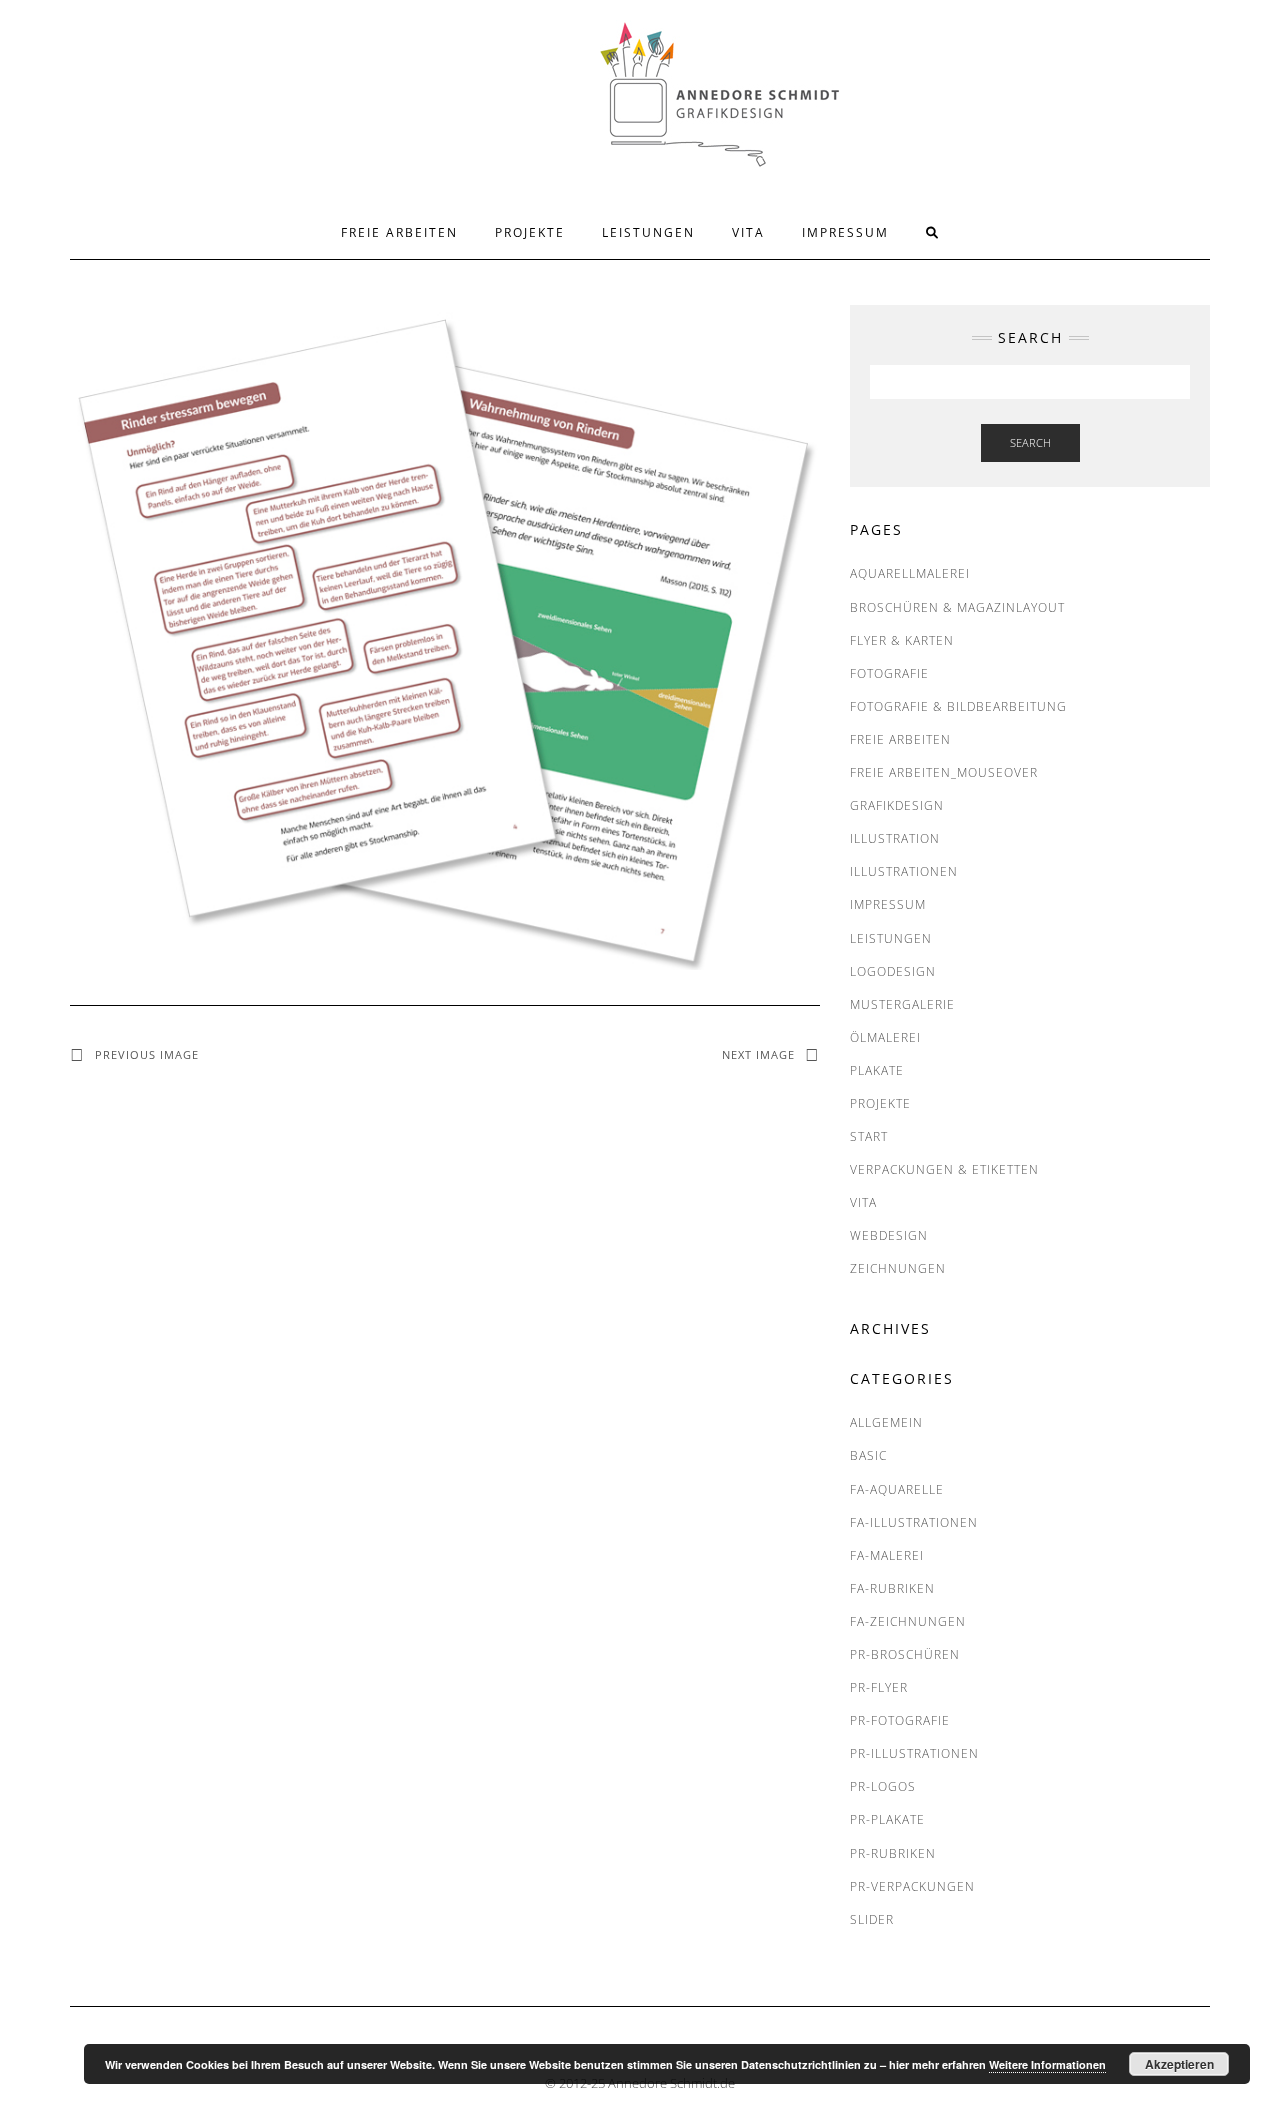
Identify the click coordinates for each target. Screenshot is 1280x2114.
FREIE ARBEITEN (399, 232)
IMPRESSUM (845, 232)
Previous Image (147, 1054)
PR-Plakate (887, 1819)
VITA (748, 232)
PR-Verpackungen (912, 1886)
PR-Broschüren (905, 1654)
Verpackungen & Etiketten (944, 1169)
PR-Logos (883, 1786)
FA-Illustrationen (914, 1522)
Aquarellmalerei (910, 573)
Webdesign (889, 1235)
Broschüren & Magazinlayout (957, 607)
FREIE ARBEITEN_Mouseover (944, 772)
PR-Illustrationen (914, 1753)
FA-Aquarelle (897, 1489)
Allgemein (886, 1422)
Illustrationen (904, 871)
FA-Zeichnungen (908, 1621)
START (869, 1136)
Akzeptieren (1179, 2064)
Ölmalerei (885, 1037)
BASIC (868, 1455)
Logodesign (893, 971)
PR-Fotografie (900, 1720)
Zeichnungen (898, 1268)
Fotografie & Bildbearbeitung (958, 706)
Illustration (895, 838)
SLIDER (872, 1919)
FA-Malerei (887, 1555)
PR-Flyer (879, 1687)
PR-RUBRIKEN (893, 1853)
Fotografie (889, 673)
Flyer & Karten (902, 640)
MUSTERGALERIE (902, 1004)
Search (1030, 442)
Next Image (758, 1054)
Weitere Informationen (1047, 2064)
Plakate (877, 1070)
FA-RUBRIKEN (892, 1588)
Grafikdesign (897, 805)
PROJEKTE (530, 232)
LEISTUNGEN (648, 232)
